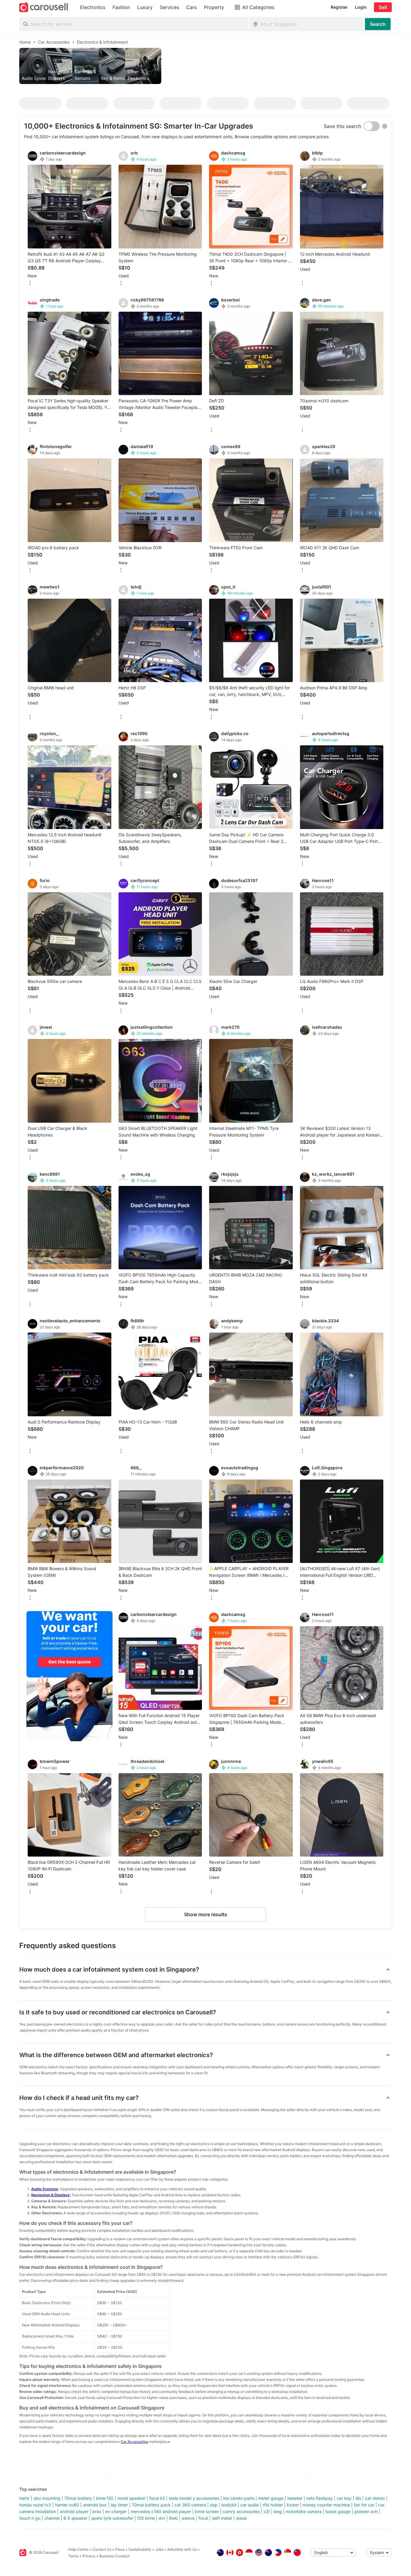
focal (203, 2518)
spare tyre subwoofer (112, 2518)
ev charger (116, 2511)
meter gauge (271, 2498)
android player (74, 2511)
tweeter (295, 2498)
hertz (24, 2498)
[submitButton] (378, 24)
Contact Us (102, 2549)
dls (358, 2498)
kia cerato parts (239, 2498)
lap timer (119, 2505)
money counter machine (326, 2505)
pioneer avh (366, 2511)
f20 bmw (146, 2518)
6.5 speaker (75, 2518)
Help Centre (78, 2549)
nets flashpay (320, 2498)
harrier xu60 (67, 2505)
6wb (173, 2518)
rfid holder (273, 2505)
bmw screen (207, 2511)
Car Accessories (134, 2442)
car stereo (375, 2498)
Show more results (206, 1914)
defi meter (222, 2518)
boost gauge (338, 2511)
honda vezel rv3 (35, 2505)
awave (188, 2518)
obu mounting (47, 2498)
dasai (241, 2518)
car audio (250, 2505)
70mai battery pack (151, 2505)
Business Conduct (114, 2556)
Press (120, 2549)
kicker (293, 2505)
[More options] (30, 284)
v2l (266, 2511)
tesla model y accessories (194, 2498)
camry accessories (241, 2511)
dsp (214, 2505)
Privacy (89, 2556)
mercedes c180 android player (161, 2511)
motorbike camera (304, 2511)
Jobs (159, 2549)
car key (344, 2498)
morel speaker (131, 2498)
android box (95, 2505)
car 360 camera (190, 2505)
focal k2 (157, 2498)
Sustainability (140, 2549)
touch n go (30, 2518)
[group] (205, 66)
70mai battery (78, 2498)
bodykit (229, 2505)
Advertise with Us (182, 2549)
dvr (162, 2518)
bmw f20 (105, 2498)
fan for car (364, 2505)
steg (278, 2511)
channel (52, 2518)
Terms (73, 2556)
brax (97, 2511)
